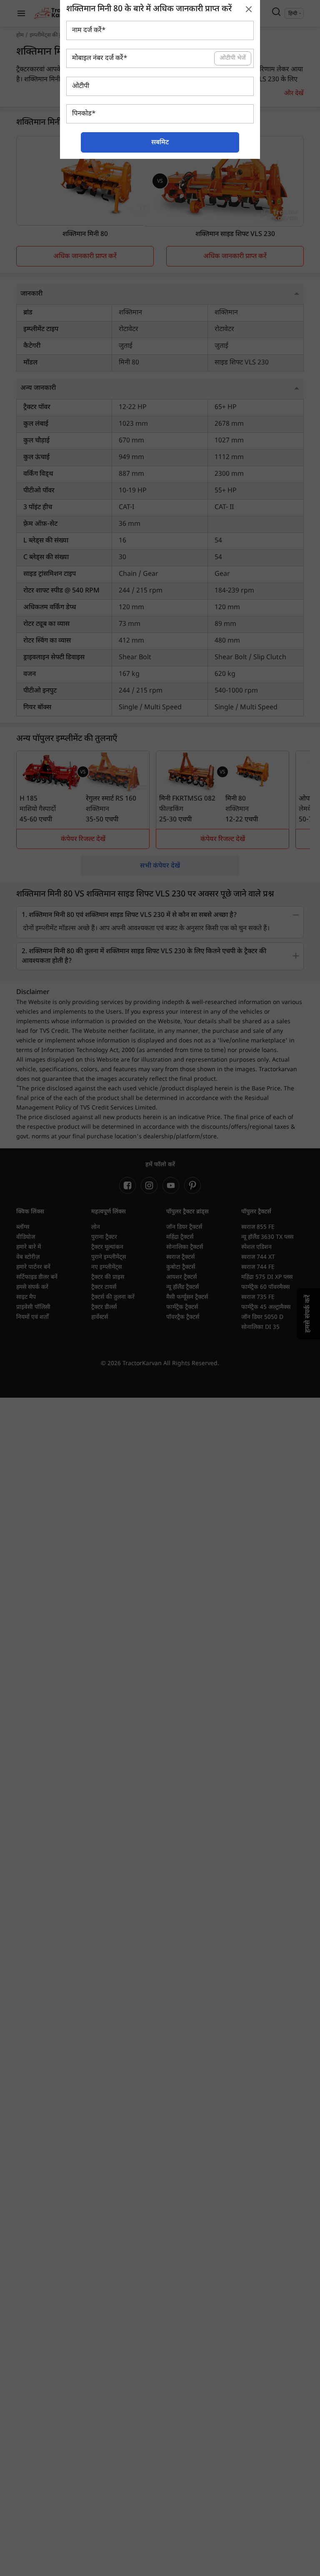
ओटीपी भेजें (233, 58)
